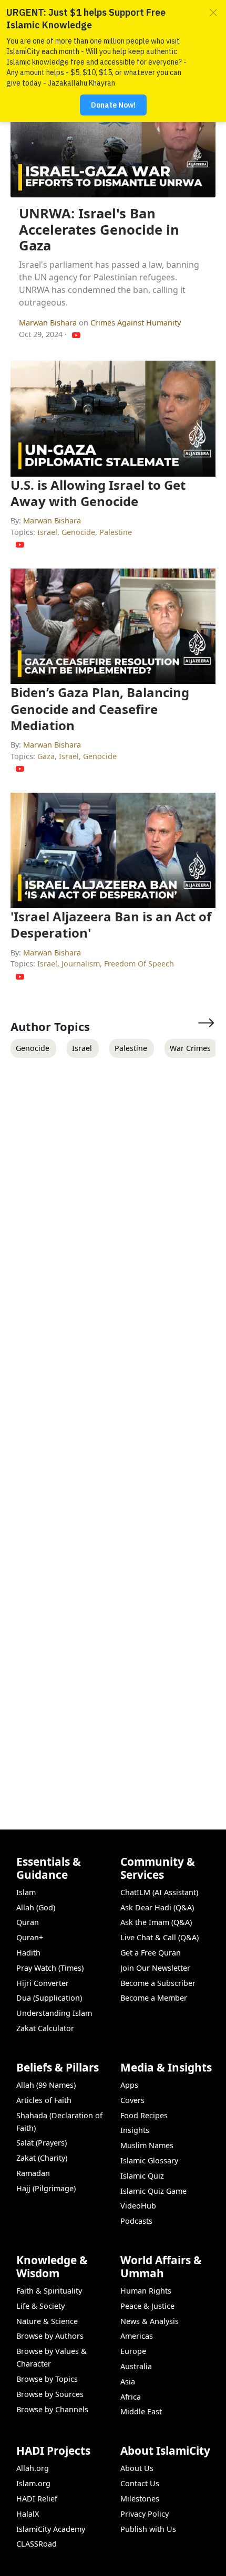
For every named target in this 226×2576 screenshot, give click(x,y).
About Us (137, 2468)
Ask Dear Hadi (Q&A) (157, 1907)
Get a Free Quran (151, 1953)
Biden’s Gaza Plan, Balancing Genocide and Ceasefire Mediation (100, 708)
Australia (136, 2366)
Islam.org (33, 2483)
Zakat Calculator (45, 2028)
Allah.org (33, 2468)
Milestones (140, 2499)
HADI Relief (37, 2499)
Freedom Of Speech (139, 964)
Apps (129, 2085)
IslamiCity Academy (51, 2529)
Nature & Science (47, 2321)
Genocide (78, 532)
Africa (131, 2397)
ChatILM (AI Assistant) (159, 1892)
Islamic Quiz (142, 2176)
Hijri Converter (43, 1983)
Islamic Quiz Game (153, 2191)
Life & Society (40, 2306)
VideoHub (138, 2206)
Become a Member (154, 1998)
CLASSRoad (37, 2544)
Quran (28, 1922)
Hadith (28, 1953)
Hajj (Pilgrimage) (46, 2188)
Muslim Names (147, 2145)
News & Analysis (150, 2321)
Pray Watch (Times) (50, 1968)
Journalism (81, 964)
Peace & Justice (147, 2306)
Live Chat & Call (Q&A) (160, 1937)
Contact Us (140, 2483)
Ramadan (33, 2173)
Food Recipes (144, 2115)
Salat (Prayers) (42, 2143)
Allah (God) (36, 1907)
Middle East (141, 2411)
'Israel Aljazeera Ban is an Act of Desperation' (111, 924)
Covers (132, 2100)
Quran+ (30, 1937)
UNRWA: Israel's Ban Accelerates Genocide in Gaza (99, 229)
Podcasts (136, 2221)
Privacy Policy (145, 2514)
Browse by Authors (50, 2336)
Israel (47, 532)
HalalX (28, 2514)
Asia (128, 2382)
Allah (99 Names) (46, 2085)
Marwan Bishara (49, 323)
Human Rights (146, 2291)
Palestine (116, 532)
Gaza (46, 756)
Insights (135, 2130)
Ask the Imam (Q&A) (156, 1922)
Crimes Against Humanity (136, 323)
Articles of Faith (44, 2100)
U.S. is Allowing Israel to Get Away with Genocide (98, 493)
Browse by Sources (50, 2394)
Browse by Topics (47, 2379)
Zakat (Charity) (42, 2158)
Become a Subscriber (158, 1983)
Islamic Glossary (149, 2160)
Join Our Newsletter (155, 1968)
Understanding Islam (54, 2013)
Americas (137, 2336)
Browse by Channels (52, 2409)
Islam (26, 1892)
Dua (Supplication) (49, 1998)
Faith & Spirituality (49, 2291)
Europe (133, 2351)
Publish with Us (148, 2529)
